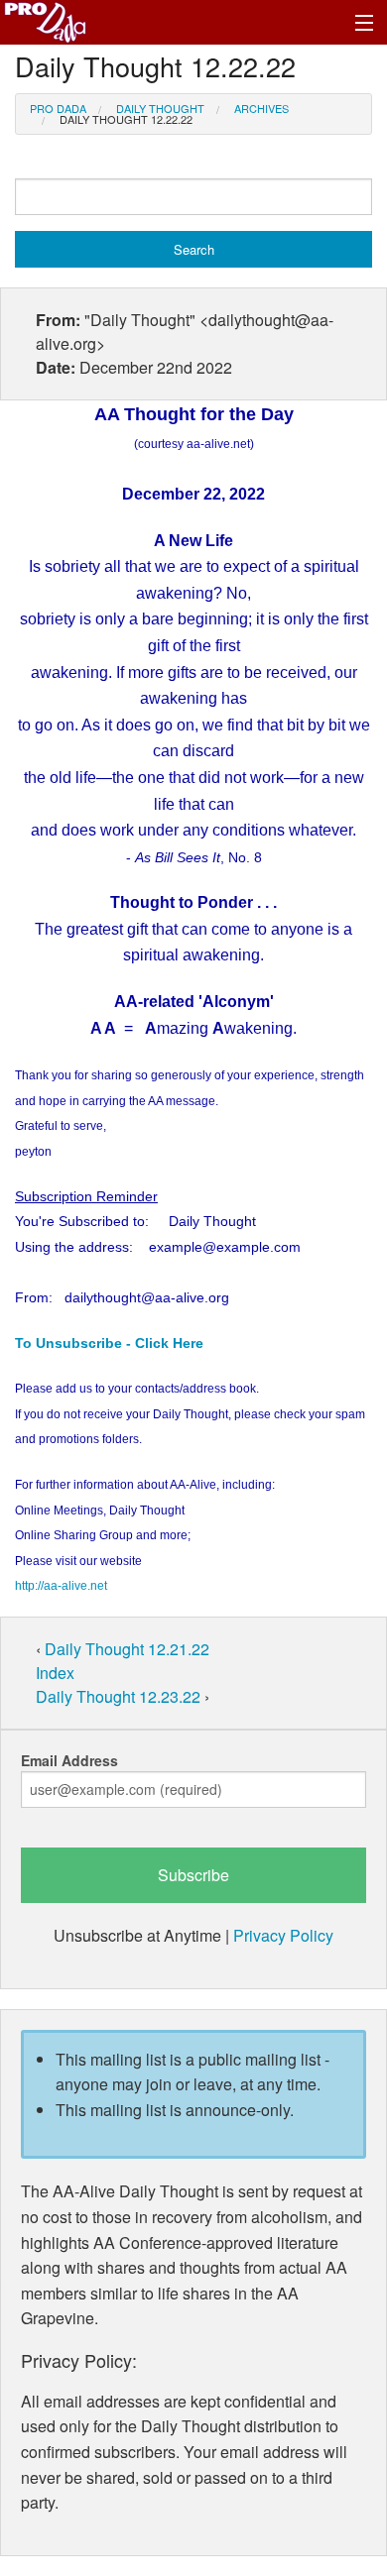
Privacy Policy (283, 1935)
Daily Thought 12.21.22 (127, 1649)
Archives (261, 108)
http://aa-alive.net (61, 1586)
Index (55, 1673)
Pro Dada (58, 108)
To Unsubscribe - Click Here (109, 1343)
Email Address (69, 1760)
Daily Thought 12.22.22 (126, 119)
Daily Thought (160, 108)
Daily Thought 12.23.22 (120, 1696)
